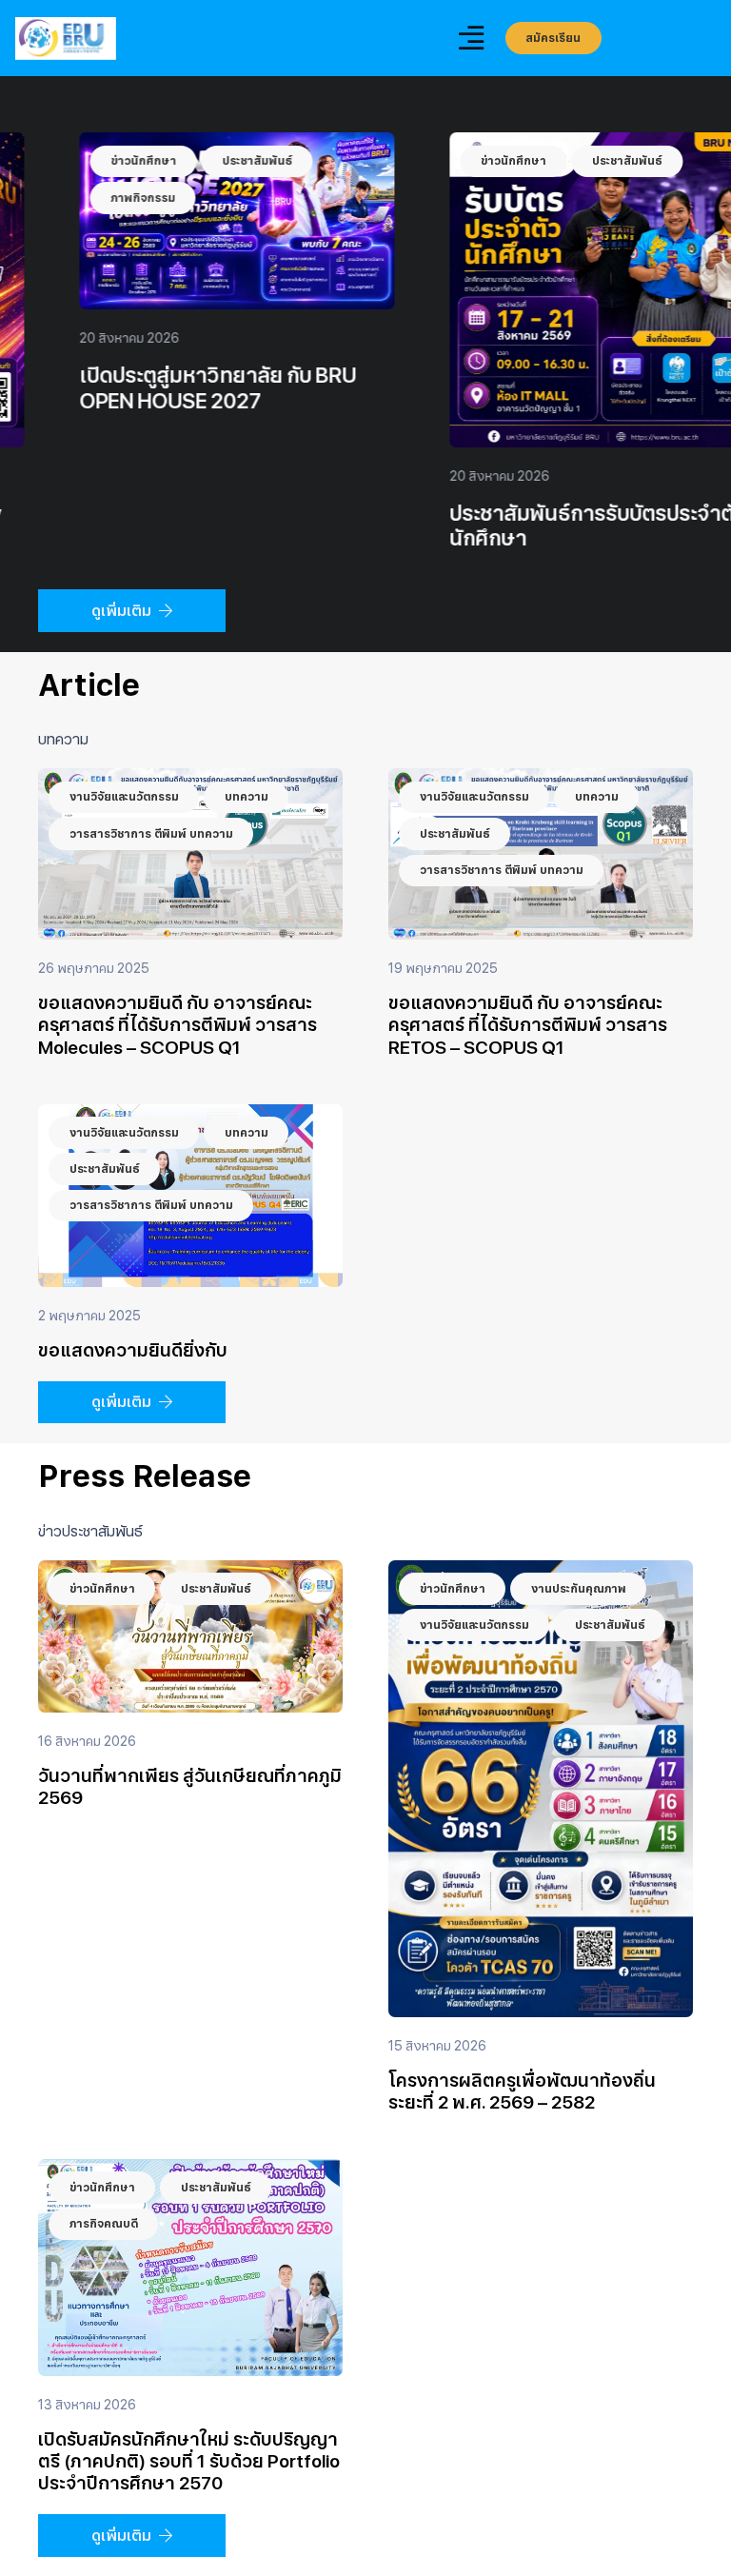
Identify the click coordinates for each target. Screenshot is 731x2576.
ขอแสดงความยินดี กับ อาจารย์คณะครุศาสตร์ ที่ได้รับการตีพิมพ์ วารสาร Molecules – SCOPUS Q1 (178, 1025)
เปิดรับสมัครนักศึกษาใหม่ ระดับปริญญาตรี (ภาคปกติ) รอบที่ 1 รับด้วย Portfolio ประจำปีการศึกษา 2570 (189, 2461)
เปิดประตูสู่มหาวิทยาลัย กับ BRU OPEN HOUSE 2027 (532, 388)
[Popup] (471, 39)
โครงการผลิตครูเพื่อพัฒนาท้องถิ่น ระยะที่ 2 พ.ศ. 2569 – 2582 (522, 2091)
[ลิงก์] (66, 39)
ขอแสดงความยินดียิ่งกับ (133, 1350)
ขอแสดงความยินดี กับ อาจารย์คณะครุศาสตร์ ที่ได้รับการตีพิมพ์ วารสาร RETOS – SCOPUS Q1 (528, 1025)
